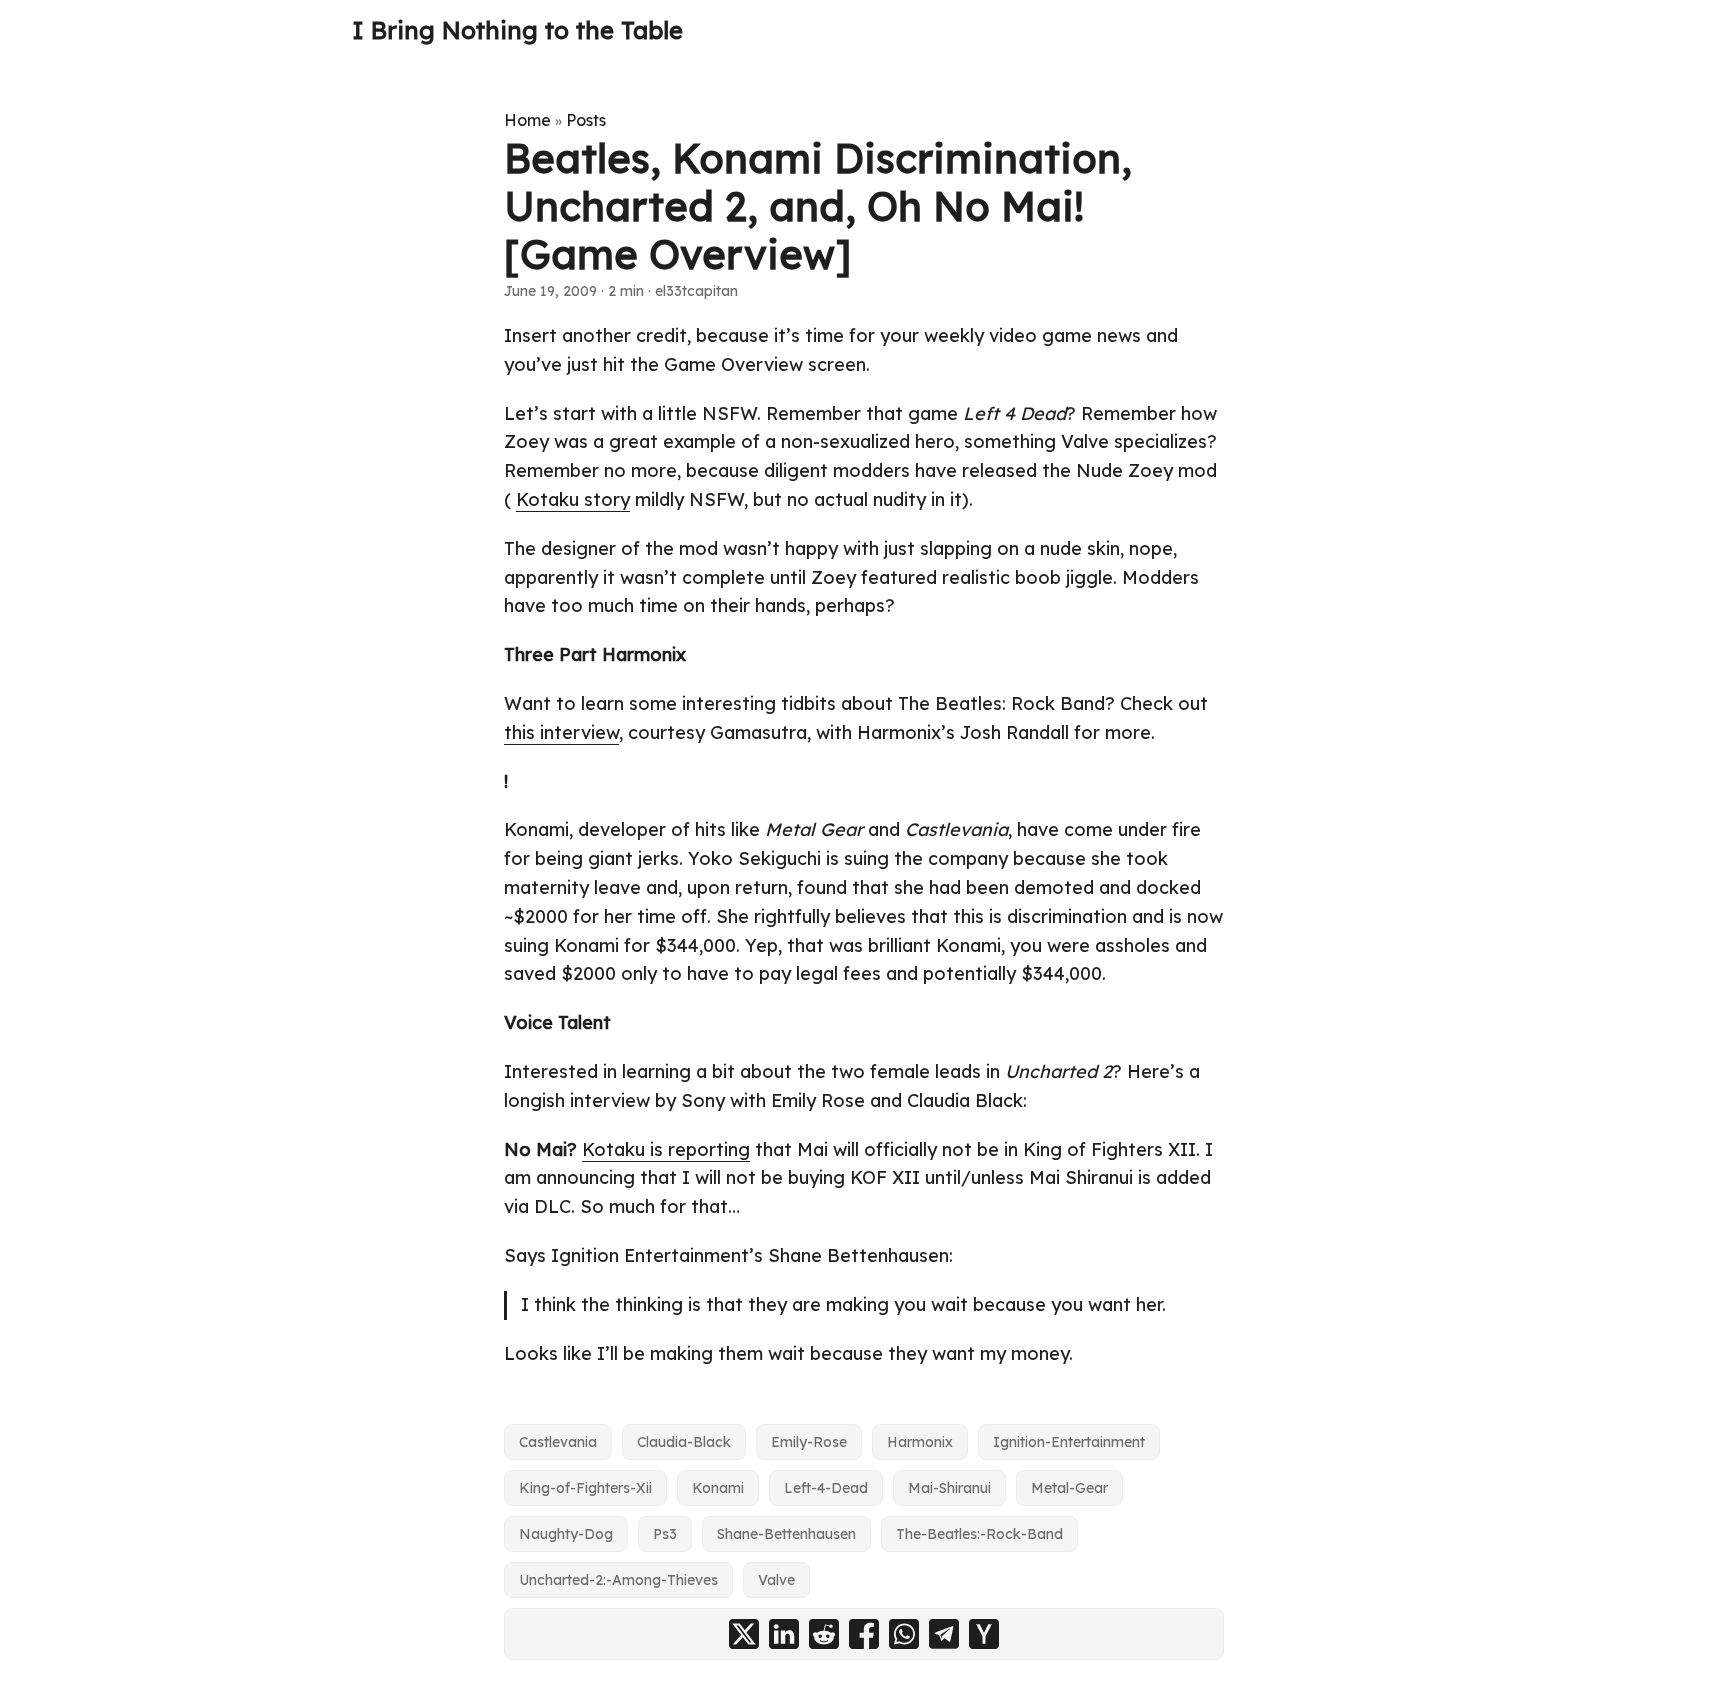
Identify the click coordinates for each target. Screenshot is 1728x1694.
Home (527, 120)
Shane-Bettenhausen (786, 1534)
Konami (718, 1488)
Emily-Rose (809, 1442)
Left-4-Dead (826, 1488)
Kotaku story (573, 499)
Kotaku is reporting (666, 1149)
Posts (586, 120)
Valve (776, 1580)
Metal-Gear (1069, 1488)
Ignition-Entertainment (1069, 1442)
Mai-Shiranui (949, 1488)
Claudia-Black (684, 1442)
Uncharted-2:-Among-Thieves (618, 1580)
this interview (561, 732)
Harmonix (920, 1442)
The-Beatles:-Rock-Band (979, 1534)
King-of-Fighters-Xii (585, 1488)
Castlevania (558, 1442)
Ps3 (665, 1534)
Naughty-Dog (566, 1534)
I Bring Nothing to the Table (517, 30)
